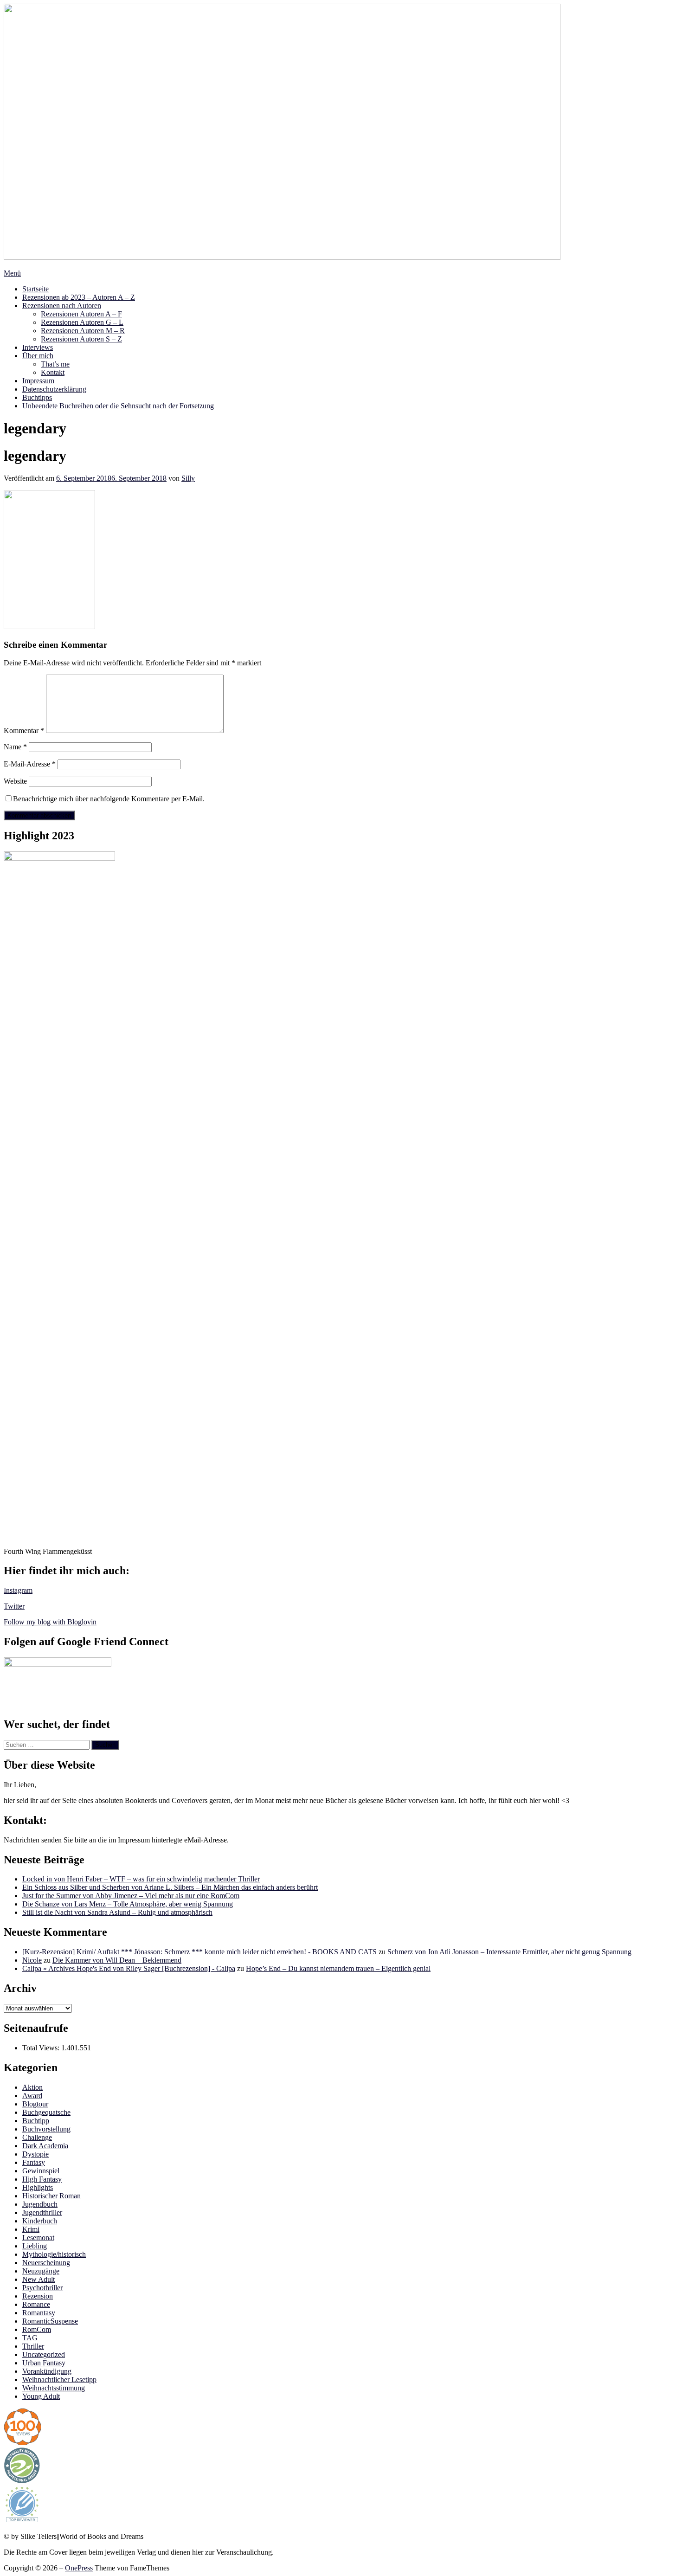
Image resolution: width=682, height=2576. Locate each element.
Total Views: (42, 2048)
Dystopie (35, 2154)
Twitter (14, 1606)
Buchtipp (36, 2121)
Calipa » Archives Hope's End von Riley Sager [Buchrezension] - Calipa (129, 1968)
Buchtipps (37, 397)
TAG (30, 2338)
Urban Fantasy (44, 2363)
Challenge (37, 2137)
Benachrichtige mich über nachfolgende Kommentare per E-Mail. (109, 799)
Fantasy (34, 2162)
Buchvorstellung (46, 2129)
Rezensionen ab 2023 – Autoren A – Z (79, 297)
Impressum (38, 381)
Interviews (38, 347)
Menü (12, 273)
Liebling (35, 2246)
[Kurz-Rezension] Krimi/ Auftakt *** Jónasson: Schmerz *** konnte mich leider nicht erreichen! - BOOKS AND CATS (199, 1952)
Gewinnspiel (41, 2171)
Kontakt (53, 372)
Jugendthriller (42, 2212)
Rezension (38, 2296)
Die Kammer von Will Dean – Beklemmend (117, 1960)
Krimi (31, 2229)
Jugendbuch (40, 2204)
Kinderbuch (40, 2221)
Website (15, 781)
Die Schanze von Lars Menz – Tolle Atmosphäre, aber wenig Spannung (128, 1904)
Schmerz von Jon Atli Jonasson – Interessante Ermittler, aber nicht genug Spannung (509, 1952)
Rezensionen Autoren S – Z (81, 339)
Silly (188, 478)
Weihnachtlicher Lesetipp (59, 2380)
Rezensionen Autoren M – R (83, 331)
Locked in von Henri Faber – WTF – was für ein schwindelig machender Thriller (141, 1879)
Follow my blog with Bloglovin (50, 1622)
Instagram (18, 1590)
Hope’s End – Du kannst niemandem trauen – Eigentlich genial (338, 1968)
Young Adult (41, 2396)
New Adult (39, 2279)
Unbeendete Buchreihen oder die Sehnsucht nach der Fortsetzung (118, 406)
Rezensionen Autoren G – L (82, 322)
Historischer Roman (51, 2196)
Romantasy (39, 2313)
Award (32, 2096)
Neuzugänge (41, 2271)
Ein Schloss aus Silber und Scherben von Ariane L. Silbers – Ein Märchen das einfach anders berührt (170, 1887)
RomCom (37, 2329)
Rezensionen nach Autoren (62, 306)
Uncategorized (44, 2354)
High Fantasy (42, 2179)
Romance (36, 2304)
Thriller (33, 2346)
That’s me (55, 364)
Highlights (38, 2187)
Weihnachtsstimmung (54, 2388)
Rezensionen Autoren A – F (81, 314)
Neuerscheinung (46, 2263)
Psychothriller (42, 2288)
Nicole (32, 1960)
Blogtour (35, 2104)
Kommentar (24, 731)
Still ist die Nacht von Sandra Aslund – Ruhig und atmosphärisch (117, 1912)
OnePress (79, 2568)
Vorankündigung (47, 2371)
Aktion (32, 2087)
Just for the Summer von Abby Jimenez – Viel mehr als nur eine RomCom (131, 1896)
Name (15, 747)
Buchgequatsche (46, 2112)
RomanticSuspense (50, 2321)
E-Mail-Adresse (30, 764)
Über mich (38, 356)
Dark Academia (45, 2146)
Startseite (35, 289)
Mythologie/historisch (54, 2254)
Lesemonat (38, 2238)
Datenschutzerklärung (54, 389)
